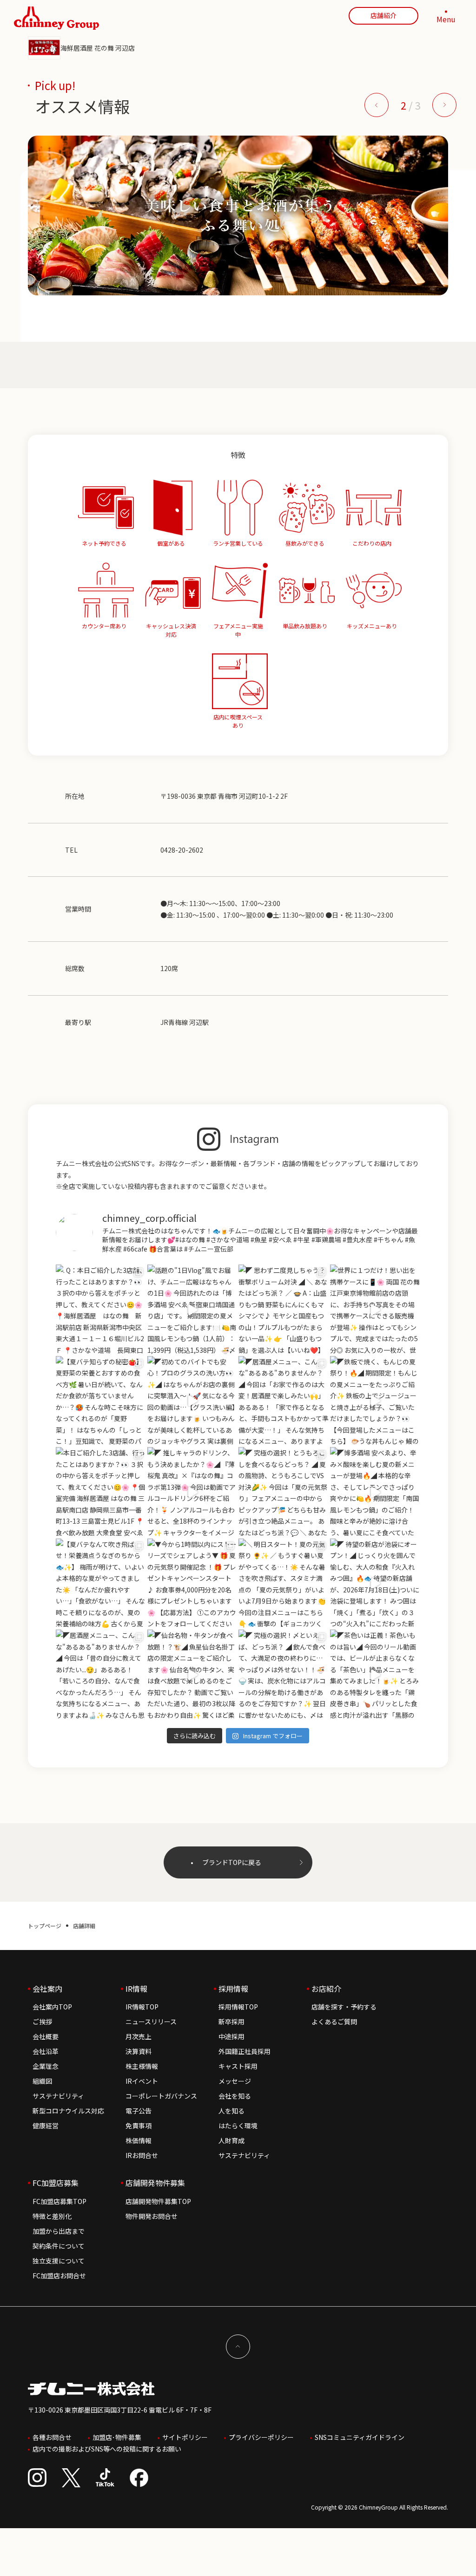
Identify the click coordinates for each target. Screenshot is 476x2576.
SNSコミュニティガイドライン (360, 2437)
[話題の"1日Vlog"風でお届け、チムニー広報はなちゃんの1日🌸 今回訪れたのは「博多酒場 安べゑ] (193, 1310)
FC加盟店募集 (56, 2183)
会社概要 (46, 2036)
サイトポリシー (185, 2437)
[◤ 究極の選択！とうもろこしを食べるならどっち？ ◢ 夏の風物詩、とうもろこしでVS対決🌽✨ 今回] (284, 1492)
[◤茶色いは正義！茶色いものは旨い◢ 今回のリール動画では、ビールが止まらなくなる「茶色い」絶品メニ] (375, 1675)
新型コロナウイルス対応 (68, 2111)
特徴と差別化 (52, 2216)
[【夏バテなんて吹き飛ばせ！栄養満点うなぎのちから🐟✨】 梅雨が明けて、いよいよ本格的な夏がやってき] (101, 1584)
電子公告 (139, 2111)
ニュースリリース (151, 2022)
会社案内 (47, 1989)
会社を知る (235, 2096)
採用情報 (233, 1989)
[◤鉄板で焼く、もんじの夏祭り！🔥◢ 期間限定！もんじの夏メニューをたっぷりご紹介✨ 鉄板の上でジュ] (375, 1401)
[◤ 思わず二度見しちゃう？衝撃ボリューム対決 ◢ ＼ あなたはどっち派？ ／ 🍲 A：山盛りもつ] (284, 1310)
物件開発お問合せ (152, 2216)
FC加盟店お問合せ (59, 2276)
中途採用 (231, 2036)
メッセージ (235, 2081)
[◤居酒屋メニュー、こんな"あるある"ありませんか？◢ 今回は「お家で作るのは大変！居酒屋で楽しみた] (284, 1401)
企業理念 (46, 2066)
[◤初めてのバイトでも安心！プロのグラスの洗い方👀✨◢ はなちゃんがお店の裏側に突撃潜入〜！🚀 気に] (193, 1401)
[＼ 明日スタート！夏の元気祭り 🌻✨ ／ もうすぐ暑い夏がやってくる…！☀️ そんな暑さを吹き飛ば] (284, 1584)
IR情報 (136, 1989)
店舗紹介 (383, 15)
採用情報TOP (238, 2007)
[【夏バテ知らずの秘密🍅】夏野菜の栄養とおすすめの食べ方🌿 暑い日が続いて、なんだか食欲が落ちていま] (101, 1401)
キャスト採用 (238, 2066)
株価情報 (139, 2140)
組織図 (42, 2081)
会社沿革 (46, 2051)
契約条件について (59, 2246)
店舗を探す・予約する (344, 2007)
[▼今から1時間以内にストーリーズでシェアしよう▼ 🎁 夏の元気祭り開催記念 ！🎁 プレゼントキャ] (193, 1584)
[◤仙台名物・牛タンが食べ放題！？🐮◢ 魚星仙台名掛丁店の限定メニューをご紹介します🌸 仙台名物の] (193, 1675)
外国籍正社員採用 (245, 2051)
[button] (377, 105)
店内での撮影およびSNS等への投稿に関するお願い (107, 2449)
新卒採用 (231, 2022)
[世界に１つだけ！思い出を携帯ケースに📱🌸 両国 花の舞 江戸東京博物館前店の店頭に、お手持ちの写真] (375, 1310)
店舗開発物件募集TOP (158, 2201)
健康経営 (46, 2126)
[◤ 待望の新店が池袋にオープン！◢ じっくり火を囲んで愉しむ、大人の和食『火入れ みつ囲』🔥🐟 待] (375, 1584)
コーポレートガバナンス (161, 2096)
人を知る (231, 2111)
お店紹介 (326, 1989)
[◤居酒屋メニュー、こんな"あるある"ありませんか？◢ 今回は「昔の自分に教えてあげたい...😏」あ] (101, 1675)
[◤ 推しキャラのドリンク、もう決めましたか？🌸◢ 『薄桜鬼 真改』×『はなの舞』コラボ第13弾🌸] (193, 1492)
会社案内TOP (52, 2007)
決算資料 (139, 2051)
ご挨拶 (42, 2022)
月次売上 (139, 2036)
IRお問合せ (142, 2155)
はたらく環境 (238, 2126)
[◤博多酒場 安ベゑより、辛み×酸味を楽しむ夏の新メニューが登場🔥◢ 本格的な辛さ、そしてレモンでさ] (375, 1492)
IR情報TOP (142, 2007)
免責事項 (139, 2126)
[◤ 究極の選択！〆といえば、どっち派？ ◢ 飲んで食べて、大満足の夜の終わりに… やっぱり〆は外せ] (284, 1675)
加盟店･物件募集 (117, 2437)
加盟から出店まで (59, 2231)
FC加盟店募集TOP (59, 2201)
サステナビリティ (58, 2096)
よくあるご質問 (334, 2022)
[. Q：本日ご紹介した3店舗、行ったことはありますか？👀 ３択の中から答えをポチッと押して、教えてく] (101, 1310)
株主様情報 (142, 2066)
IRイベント (142, 2081)
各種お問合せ (52, 2437)
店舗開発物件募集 (155, 2183)
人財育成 (231, 2140)
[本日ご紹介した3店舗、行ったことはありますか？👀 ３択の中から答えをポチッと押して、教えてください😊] (101, 1492)
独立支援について (59, 2261)
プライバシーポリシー (261, 2437)
